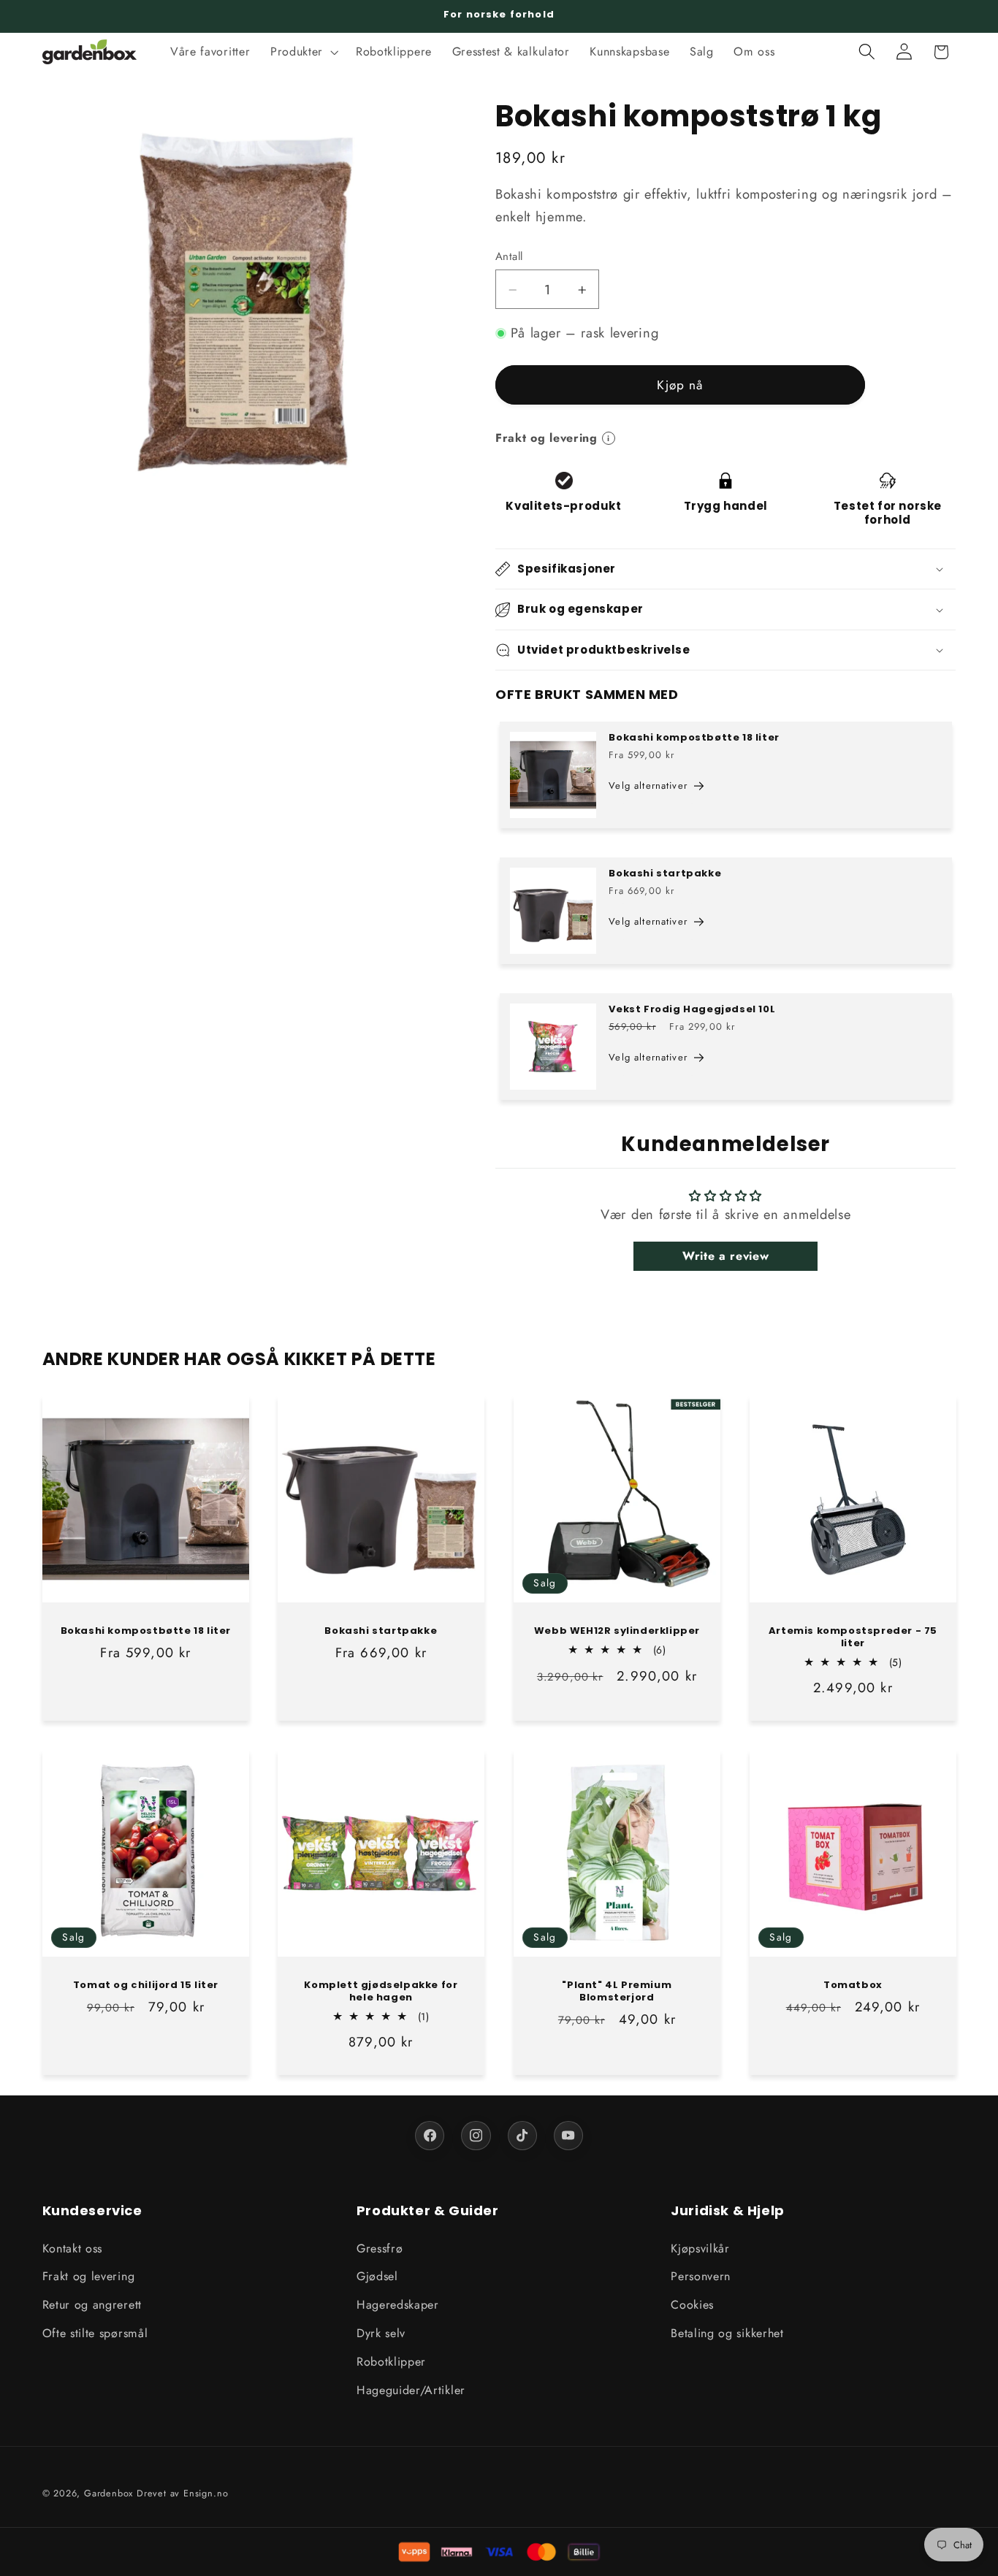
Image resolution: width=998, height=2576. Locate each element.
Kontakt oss (73, 2248)
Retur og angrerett (92, 2305)
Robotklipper (391, 2362)
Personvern (701, 2276)
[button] (303, 52)
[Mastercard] (541, 2552)
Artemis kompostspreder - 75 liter (853, 1637)
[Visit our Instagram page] (476, 2136)
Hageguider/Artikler (411, 2389)
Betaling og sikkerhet (727, 2333)
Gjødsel (377, 2276)
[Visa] (499, 2552)
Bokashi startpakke (665, 873)
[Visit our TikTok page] (522, 2136)
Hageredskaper (398, 2305)
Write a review (726, 1256)
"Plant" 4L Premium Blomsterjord (617, 1992)
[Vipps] (414, 2552)
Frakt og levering (89, 2276)
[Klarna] (457, 2552)
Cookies (692, 2305)
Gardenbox (108, 2493)
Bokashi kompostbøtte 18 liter (694, 738)
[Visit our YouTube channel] (568, 2136)
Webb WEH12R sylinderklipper (617, 1631)
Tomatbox (853, 1985)
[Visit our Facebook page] (430, 2136)
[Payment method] (584, 2552)
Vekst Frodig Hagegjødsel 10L (692, 1009)
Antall (509, 257)
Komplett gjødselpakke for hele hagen (381, 1992)
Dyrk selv (381, 2333)
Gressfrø (380, 2248)
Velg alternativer (648, 786)
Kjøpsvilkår (700, 2248)
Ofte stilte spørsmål (95, 2333)
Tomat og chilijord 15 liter (145, 1985)
